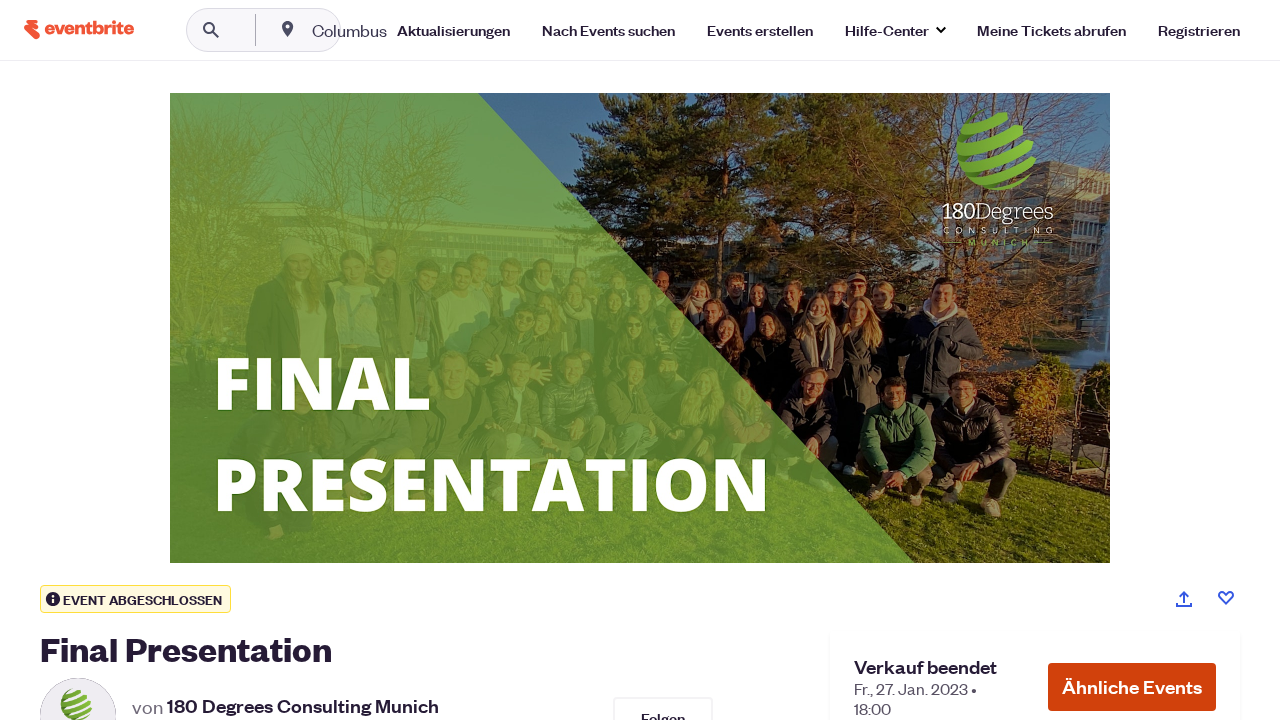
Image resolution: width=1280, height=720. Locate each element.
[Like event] (1226, 598)
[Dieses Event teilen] (1184, 599)
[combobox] (413, 30)
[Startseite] (79, 29)
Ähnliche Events (1132, 686)
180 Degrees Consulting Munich (303, 706)
